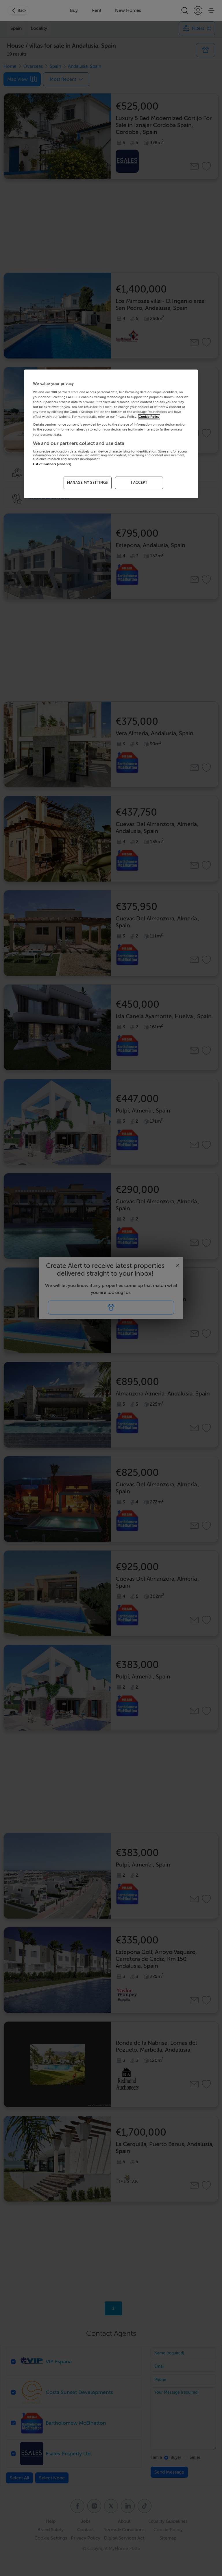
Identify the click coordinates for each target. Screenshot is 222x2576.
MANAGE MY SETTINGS (88, 483)
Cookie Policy (149, 417)
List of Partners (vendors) (52, 464)
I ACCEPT (139, 483)
